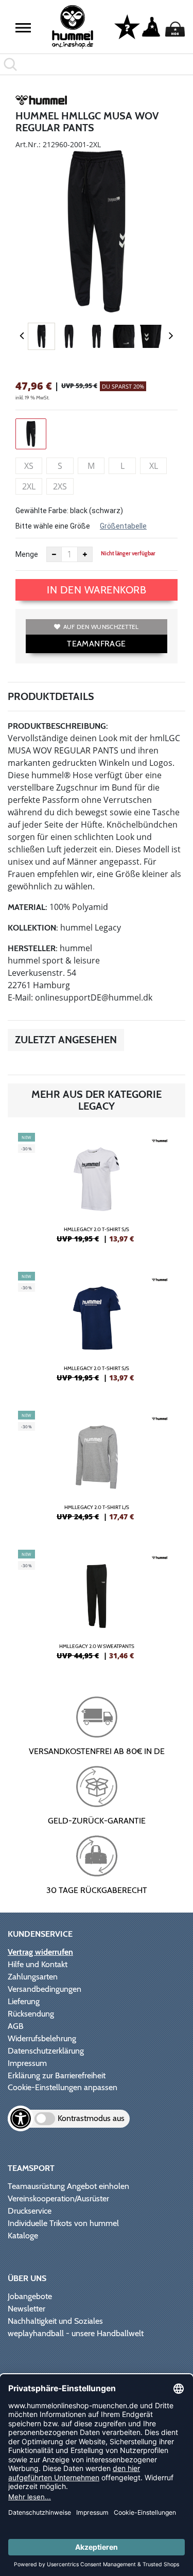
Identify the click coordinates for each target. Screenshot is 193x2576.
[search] (97, 64)
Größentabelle (123, 526)
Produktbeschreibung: (58, 726)
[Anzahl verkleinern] (54, 554)
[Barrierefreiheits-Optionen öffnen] (21, 2118)
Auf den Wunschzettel (101, 627)
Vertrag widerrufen (40, 1952)
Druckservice (30, 2211)
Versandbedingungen (45, 1989)
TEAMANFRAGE (96, 644)
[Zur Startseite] (73, 27)
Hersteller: (33, 948)
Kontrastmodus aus (91, 2118)
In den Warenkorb (97, 590)
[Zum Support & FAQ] (127, 26)
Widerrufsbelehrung (42, 2038)
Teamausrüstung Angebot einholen (68, 2186)
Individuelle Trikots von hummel (63, 2223)
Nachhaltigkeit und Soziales (55, 2321)
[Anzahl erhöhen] (85, 554)
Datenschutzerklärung (46, 2051)
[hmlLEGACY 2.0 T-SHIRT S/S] (97, 1192)
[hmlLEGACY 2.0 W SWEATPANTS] (97, 1609)
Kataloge (23, 2236)
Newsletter (27, 2309)
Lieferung (24, 2001)
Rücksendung (31, 2014)
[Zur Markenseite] (41, 102)
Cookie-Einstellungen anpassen (63, 2087)
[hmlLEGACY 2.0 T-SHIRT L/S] (97, 1470)
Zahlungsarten (33, 1977)
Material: (28, 907)
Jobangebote (30, 2296)
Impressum (27, 2063)
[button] (23, 28)
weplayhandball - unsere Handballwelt (76, 2333)
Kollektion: (33, 928)
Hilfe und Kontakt (38, 1964)
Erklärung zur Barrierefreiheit (57, 2075)
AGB (16, 2026)
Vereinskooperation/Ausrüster (58, 2198)
